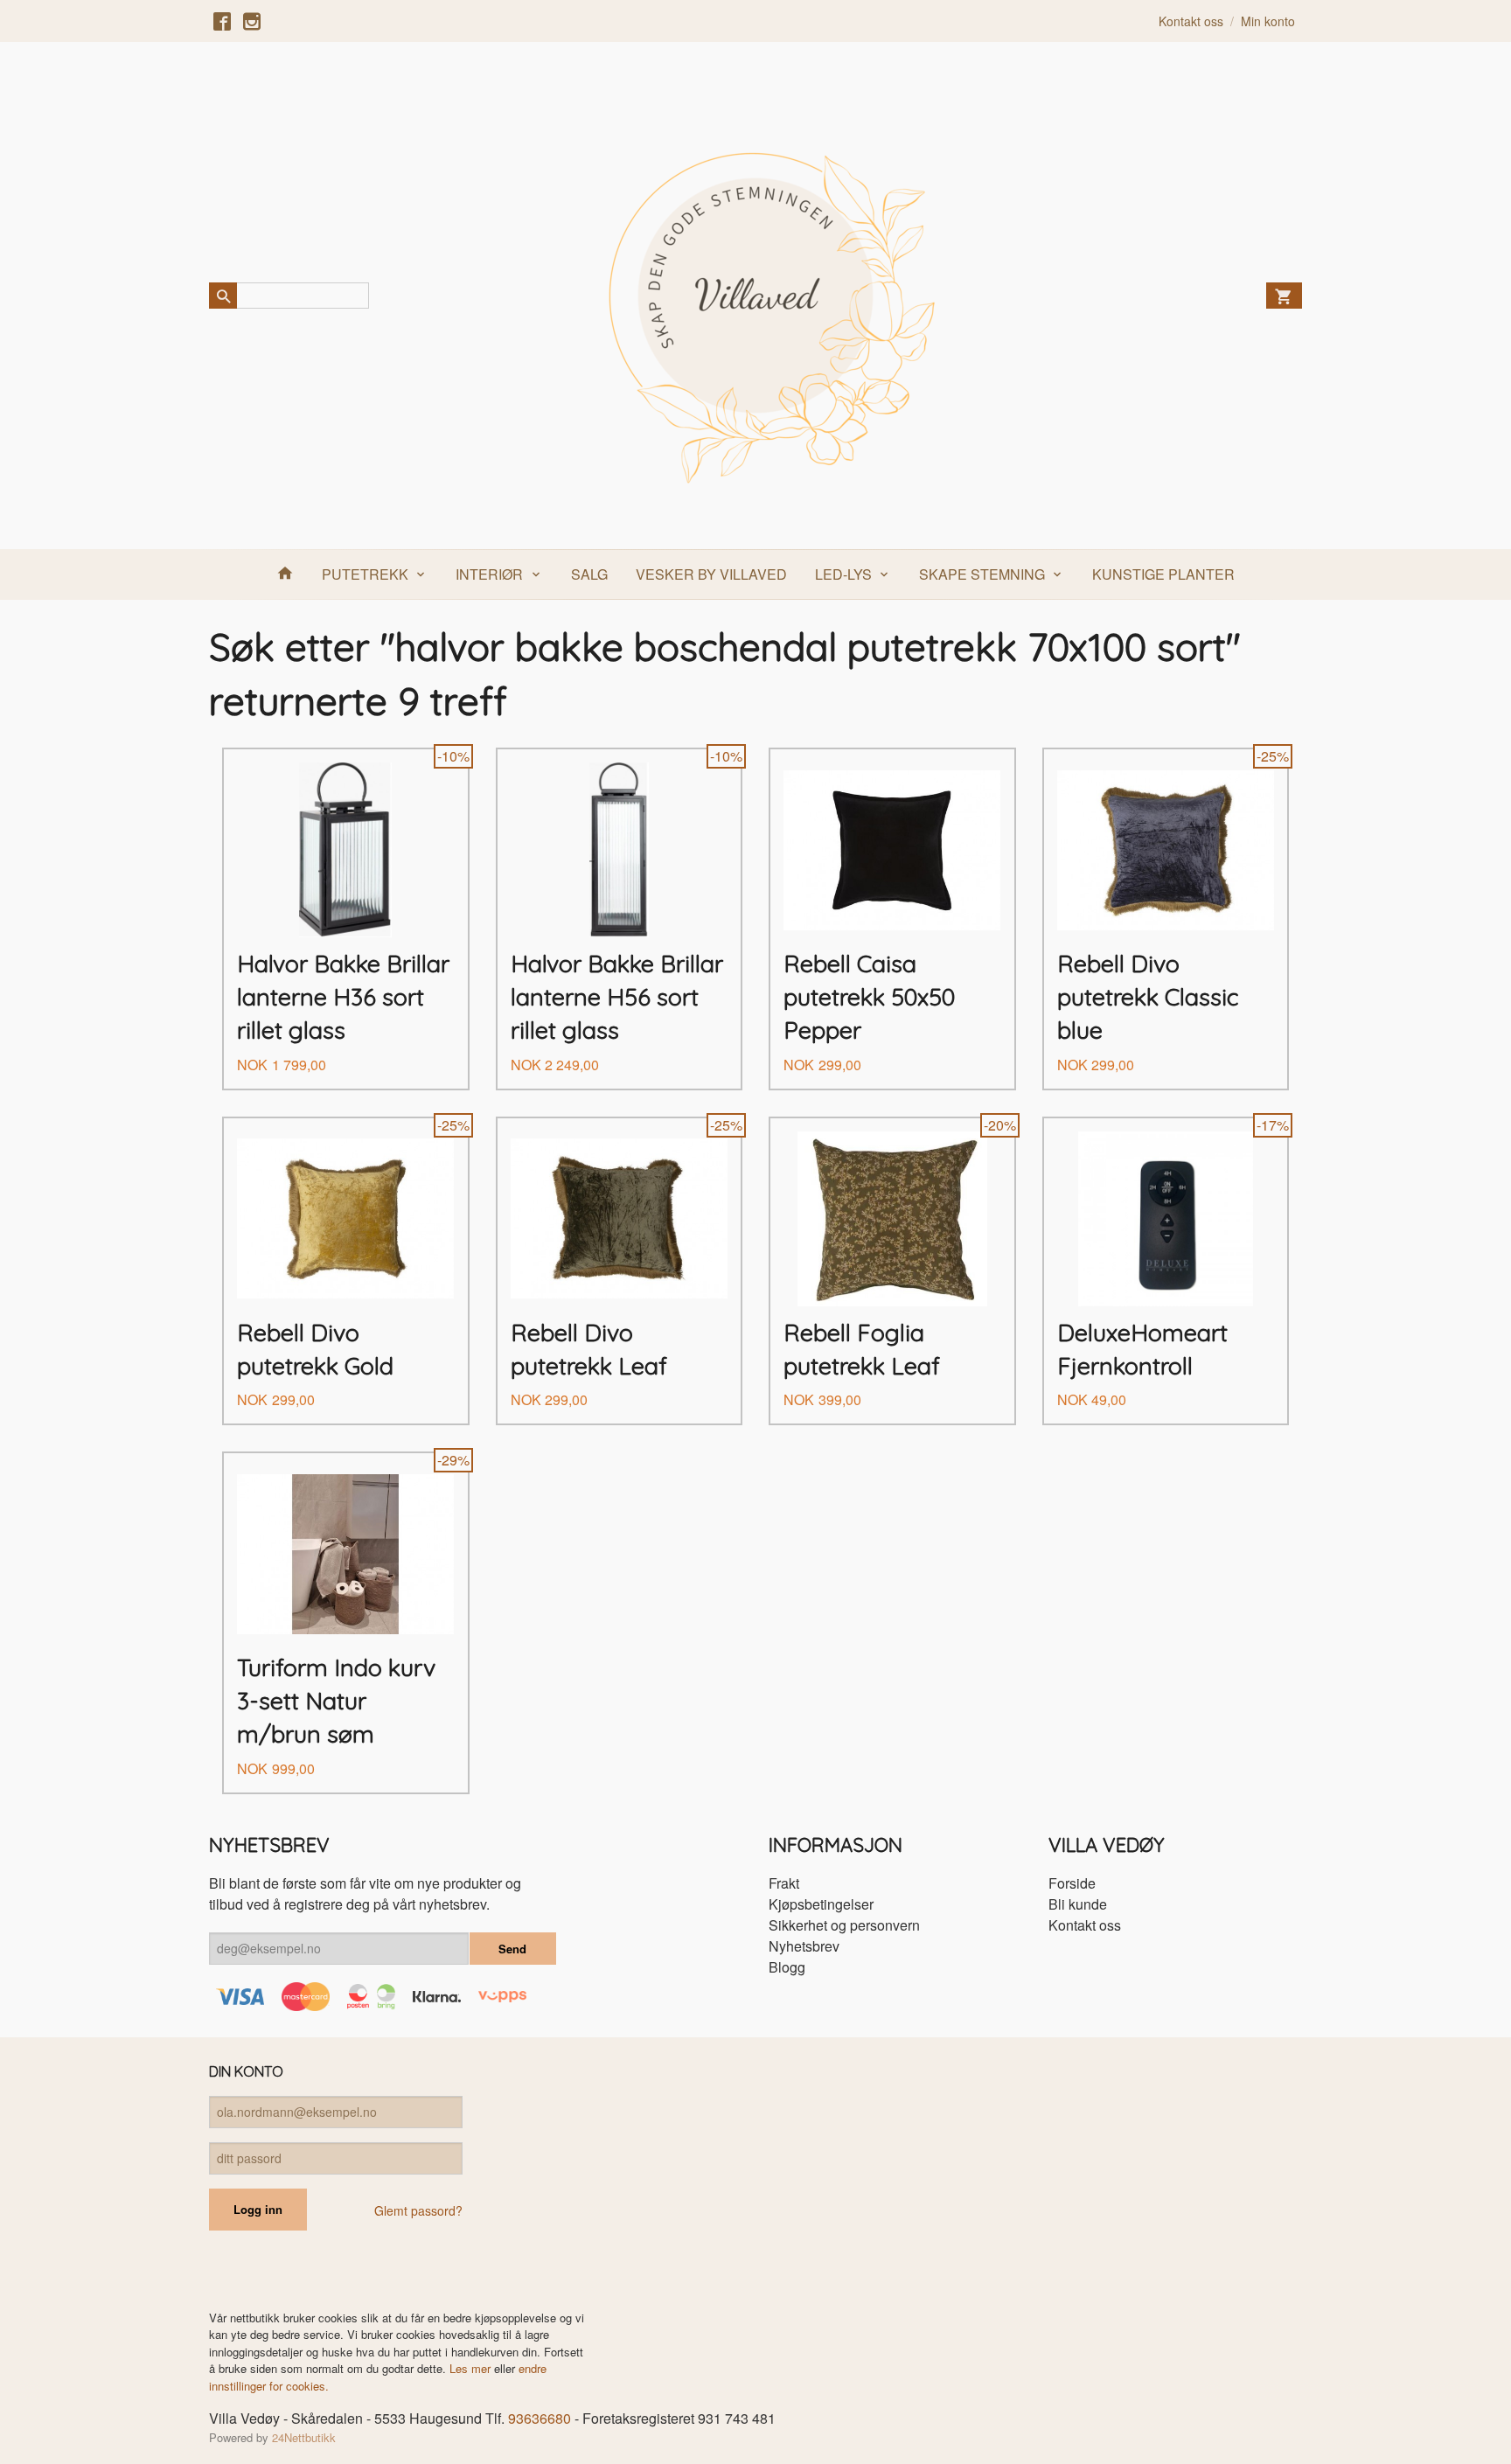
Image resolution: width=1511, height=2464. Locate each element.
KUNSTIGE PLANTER (1163, 574)
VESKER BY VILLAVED (711, 574)
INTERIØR (489, 574)
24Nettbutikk (304, 2437)
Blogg (787, 1967)
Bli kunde (1078, 1904)
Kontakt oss (1085, 1925)
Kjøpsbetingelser (821, 1904)
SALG (589, 574)
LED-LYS (843, 574)
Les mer (472, 2368)
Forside (1072, 1883)
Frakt (784, 1883)
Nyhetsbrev (804, 1946)
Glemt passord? (418, 2210)
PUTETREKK (365, 574)
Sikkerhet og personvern (844, 1925)
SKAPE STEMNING (982, 574)
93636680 (540, 2418)
